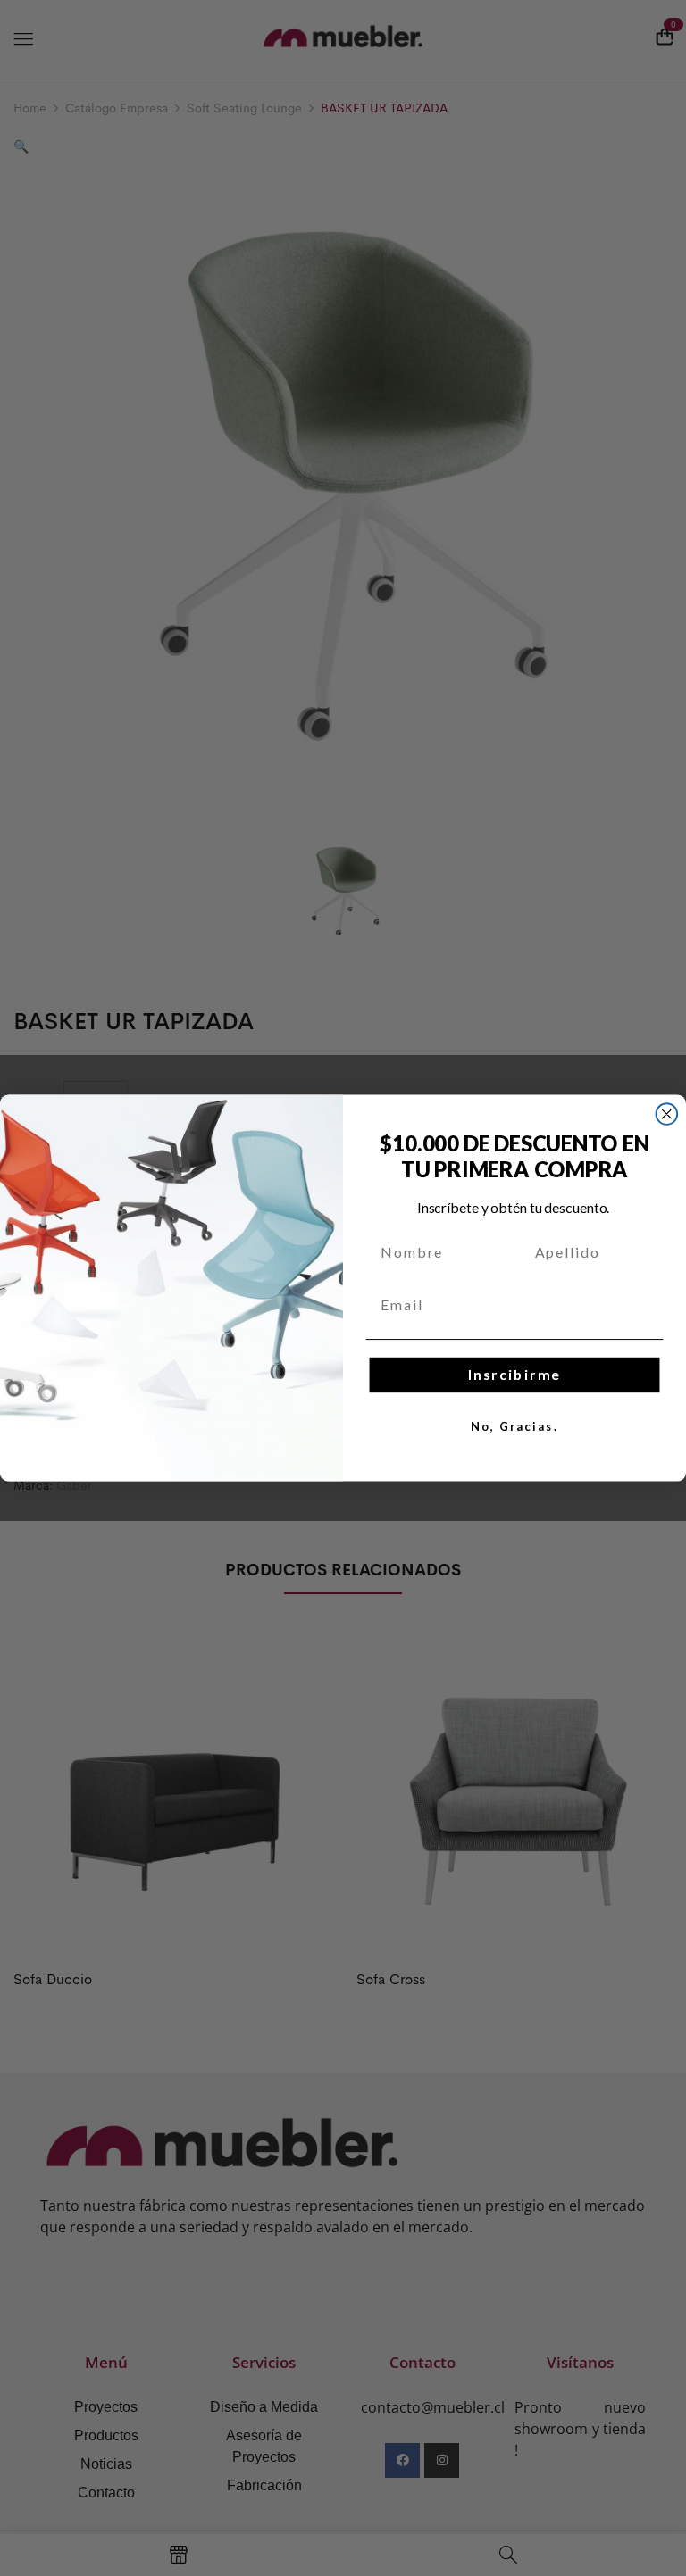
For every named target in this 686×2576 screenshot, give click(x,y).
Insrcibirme (514, 1375)
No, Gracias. (514, 1427)
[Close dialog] (667, 1114)
